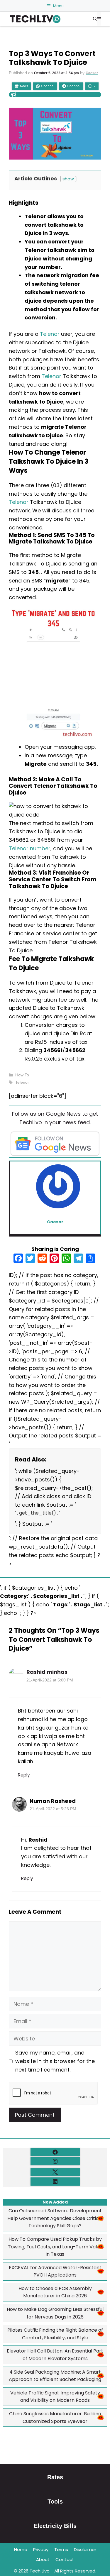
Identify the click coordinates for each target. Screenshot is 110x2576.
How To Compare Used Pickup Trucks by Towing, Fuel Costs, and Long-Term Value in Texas (55, 2247)
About (43, 2559)
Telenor (50, 334)
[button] (95, 19)
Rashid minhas (47, 1672)
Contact (65, 2559)
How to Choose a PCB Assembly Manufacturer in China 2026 (55, 2292)
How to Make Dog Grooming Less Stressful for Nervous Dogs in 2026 (55, 2313)
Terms (61, 2549)
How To (22, 1075)
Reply (24, 1775)
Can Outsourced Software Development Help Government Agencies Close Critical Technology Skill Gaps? (55, 2218)
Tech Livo (40, 2571)
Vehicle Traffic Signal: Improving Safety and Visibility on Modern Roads (55, 2397)
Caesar (92, 73)
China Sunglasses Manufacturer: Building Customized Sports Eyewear (55, 2417)
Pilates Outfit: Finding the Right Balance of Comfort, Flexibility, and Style (55, 2334)
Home (21, 2549)
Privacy (41, 2549)
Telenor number (30, 848)
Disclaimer (85, 2549)
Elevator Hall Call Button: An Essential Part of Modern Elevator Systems (55, 2355)
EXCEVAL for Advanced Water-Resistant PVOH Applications (55, 2271)
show (68, 179)
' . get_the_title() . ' (38, 1513)
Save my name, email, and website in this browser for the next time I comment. (55, 2061)
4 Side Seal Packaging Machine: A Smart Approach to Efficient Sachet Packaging (55, 2376)
